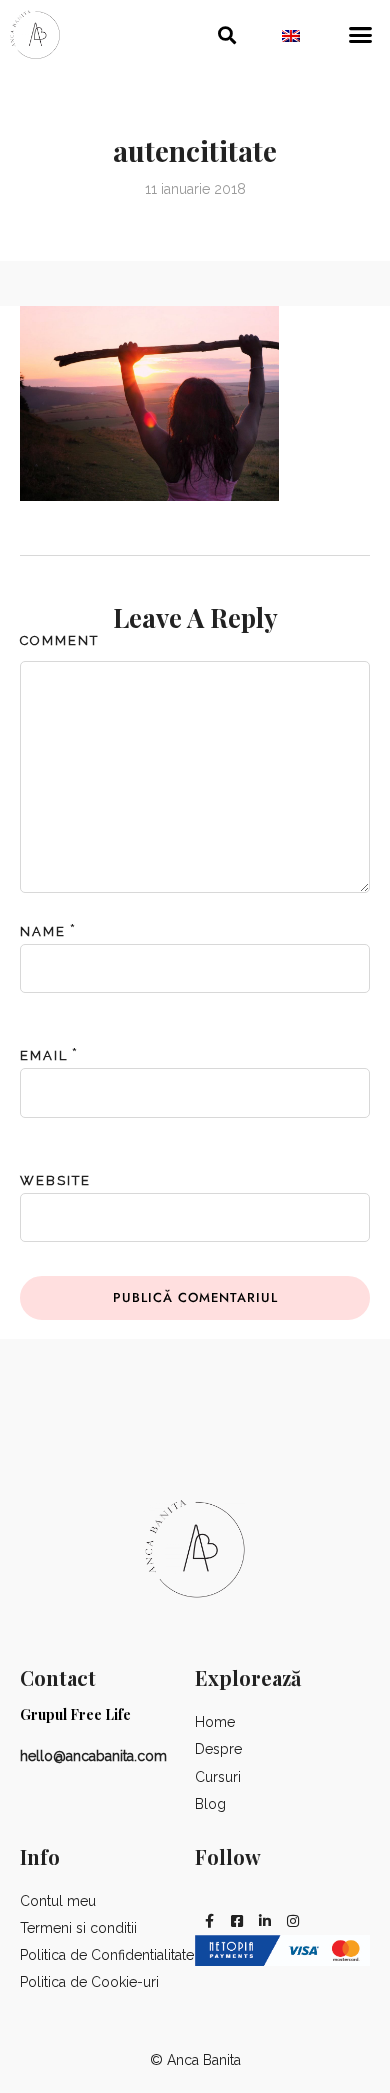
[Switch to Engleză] (291, 35)
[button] (227, 34)
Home (215, 1722)
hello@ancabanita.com (93, 1756)
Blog (210, 1804)
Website (55, 1180)
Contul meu (58, 1901)
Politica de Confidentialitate (107, 1955)
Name (43, 931)
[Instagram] (293, 1921)
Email (44, 1055)
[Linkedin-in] (265, 1921)
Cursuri (218, 1777)
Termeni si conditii (78, 1928)
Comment (59, 640)
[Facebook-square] (237, 1921)
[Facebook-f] (209, 1921)
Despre (218, 1749)
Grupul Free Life (75, 1714)
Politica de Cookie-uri (89, 1982)
